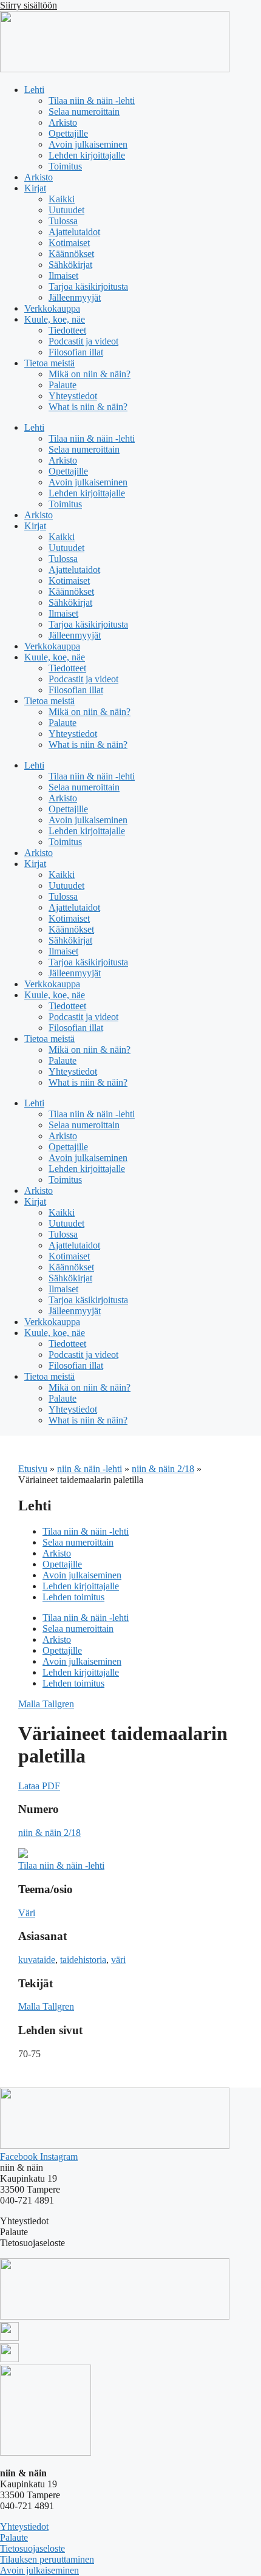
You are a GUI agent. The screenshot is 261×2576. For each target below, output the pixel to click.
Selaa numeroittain (84, 111)
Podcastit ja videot (83, 341)
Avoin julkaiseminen (88, 144)
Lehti (34, 90)
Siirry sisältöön (29, 5)
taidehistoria (83, 1960)
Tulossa (63, 221)
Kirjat (35, 188)
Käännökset (71, 254)
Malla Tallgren (46, 1704)
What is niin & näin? (88, 407)
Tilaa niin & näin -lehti (92, 101)
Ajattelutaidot (74, 232)
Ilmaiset (63, 276)
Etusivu (33, 1469)
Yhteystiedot (73, 396)
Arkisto (63, 122)
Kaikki (62, 199)
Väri (27, 1913)
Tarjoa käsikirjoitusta (88, 286)
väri (118, 1960)
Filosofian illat (76, 352)
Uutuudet (66, 210)
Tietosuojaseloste (32, 2548)
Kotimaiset (69, 243)
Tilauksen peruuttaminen (47, 2559)
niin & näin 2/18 (163, 1469)
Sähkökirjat (70, 265)
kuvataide (37, 1960)
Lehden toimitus (73, 1597)
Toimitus (65, 166)
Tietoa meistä (49, 363)
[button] (39, 1786)
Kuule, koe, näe (55, 319)
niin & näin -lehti (90, 1469)
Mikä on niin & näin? (90, 374)
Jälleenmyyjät (75, 297)
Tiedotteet (67, 330)
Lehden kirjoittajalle (87, 155)
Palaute (63, 385)
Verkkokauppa (52, 308)
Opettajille (68, 133)
